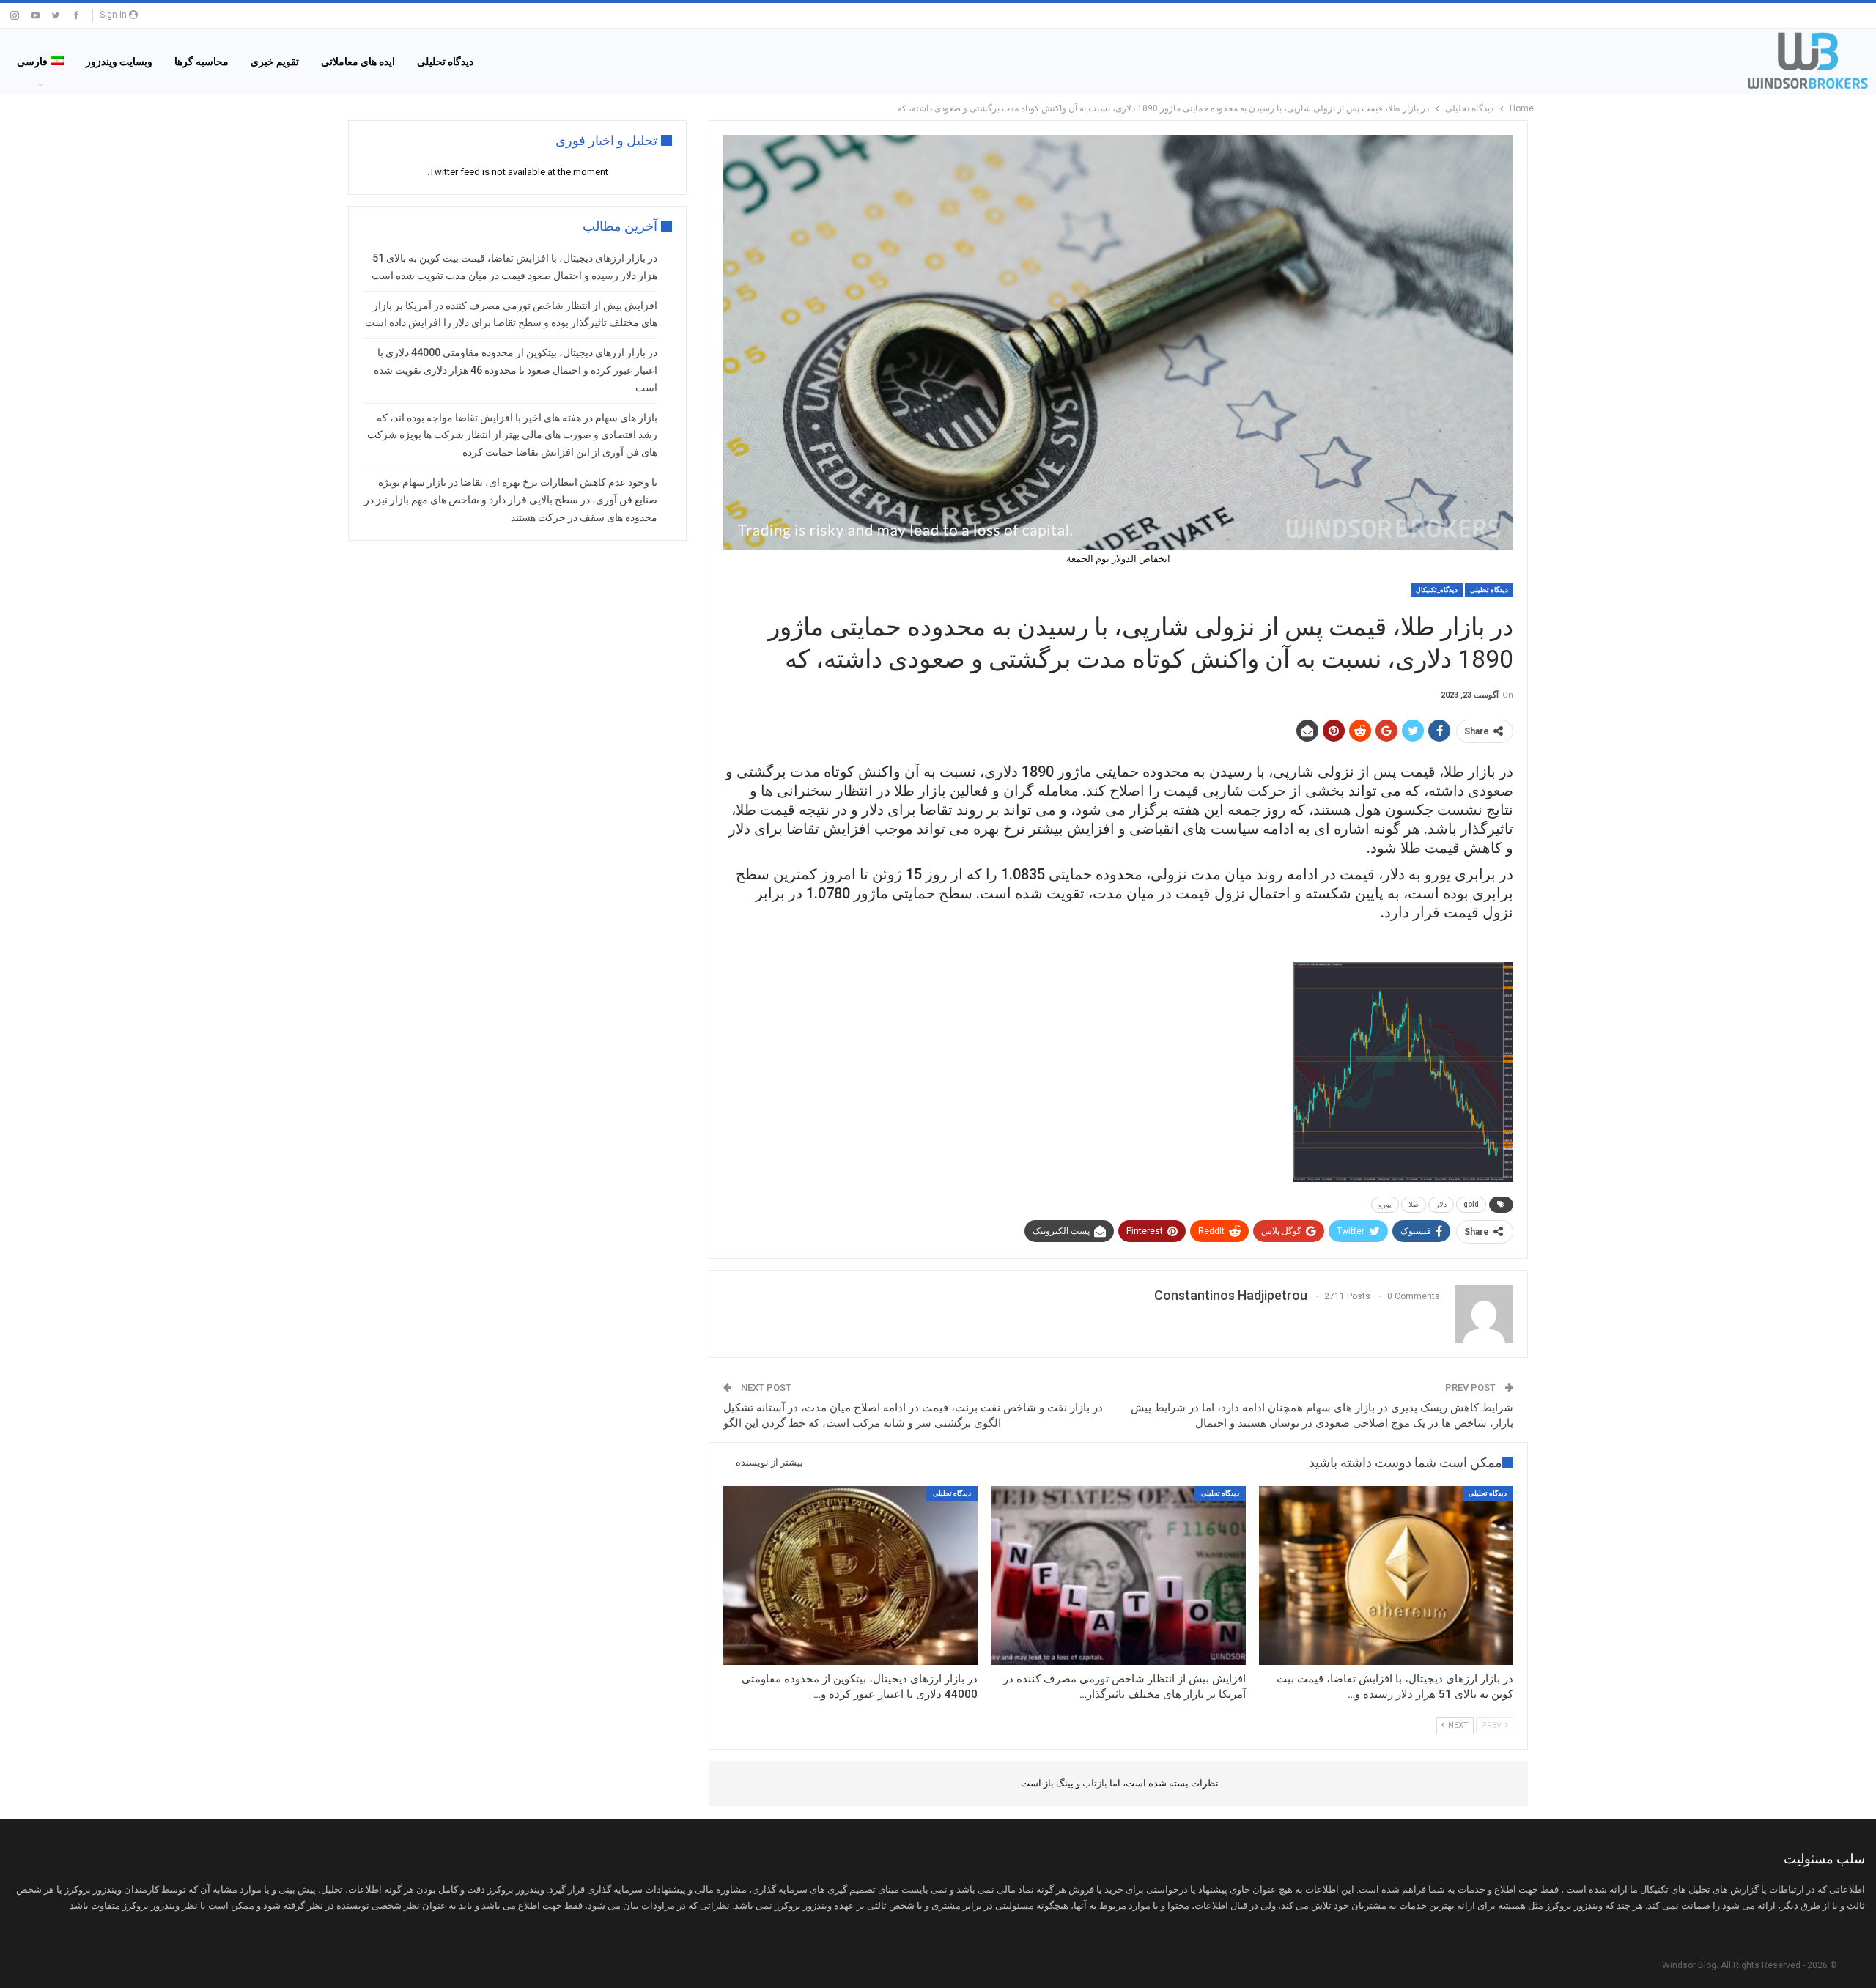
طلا (1414, 1204)
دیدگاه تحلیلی (445, 62)
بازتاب (1094, 1783)
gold (1471, 1204)
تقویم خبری (275, 62)
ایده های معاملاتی (358, 62)
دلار (1441, 1204)
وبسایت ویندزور (119, 62)
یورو (1385, 1204)
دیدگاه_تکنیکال (1437, 590)
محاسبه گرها (202, 62)
